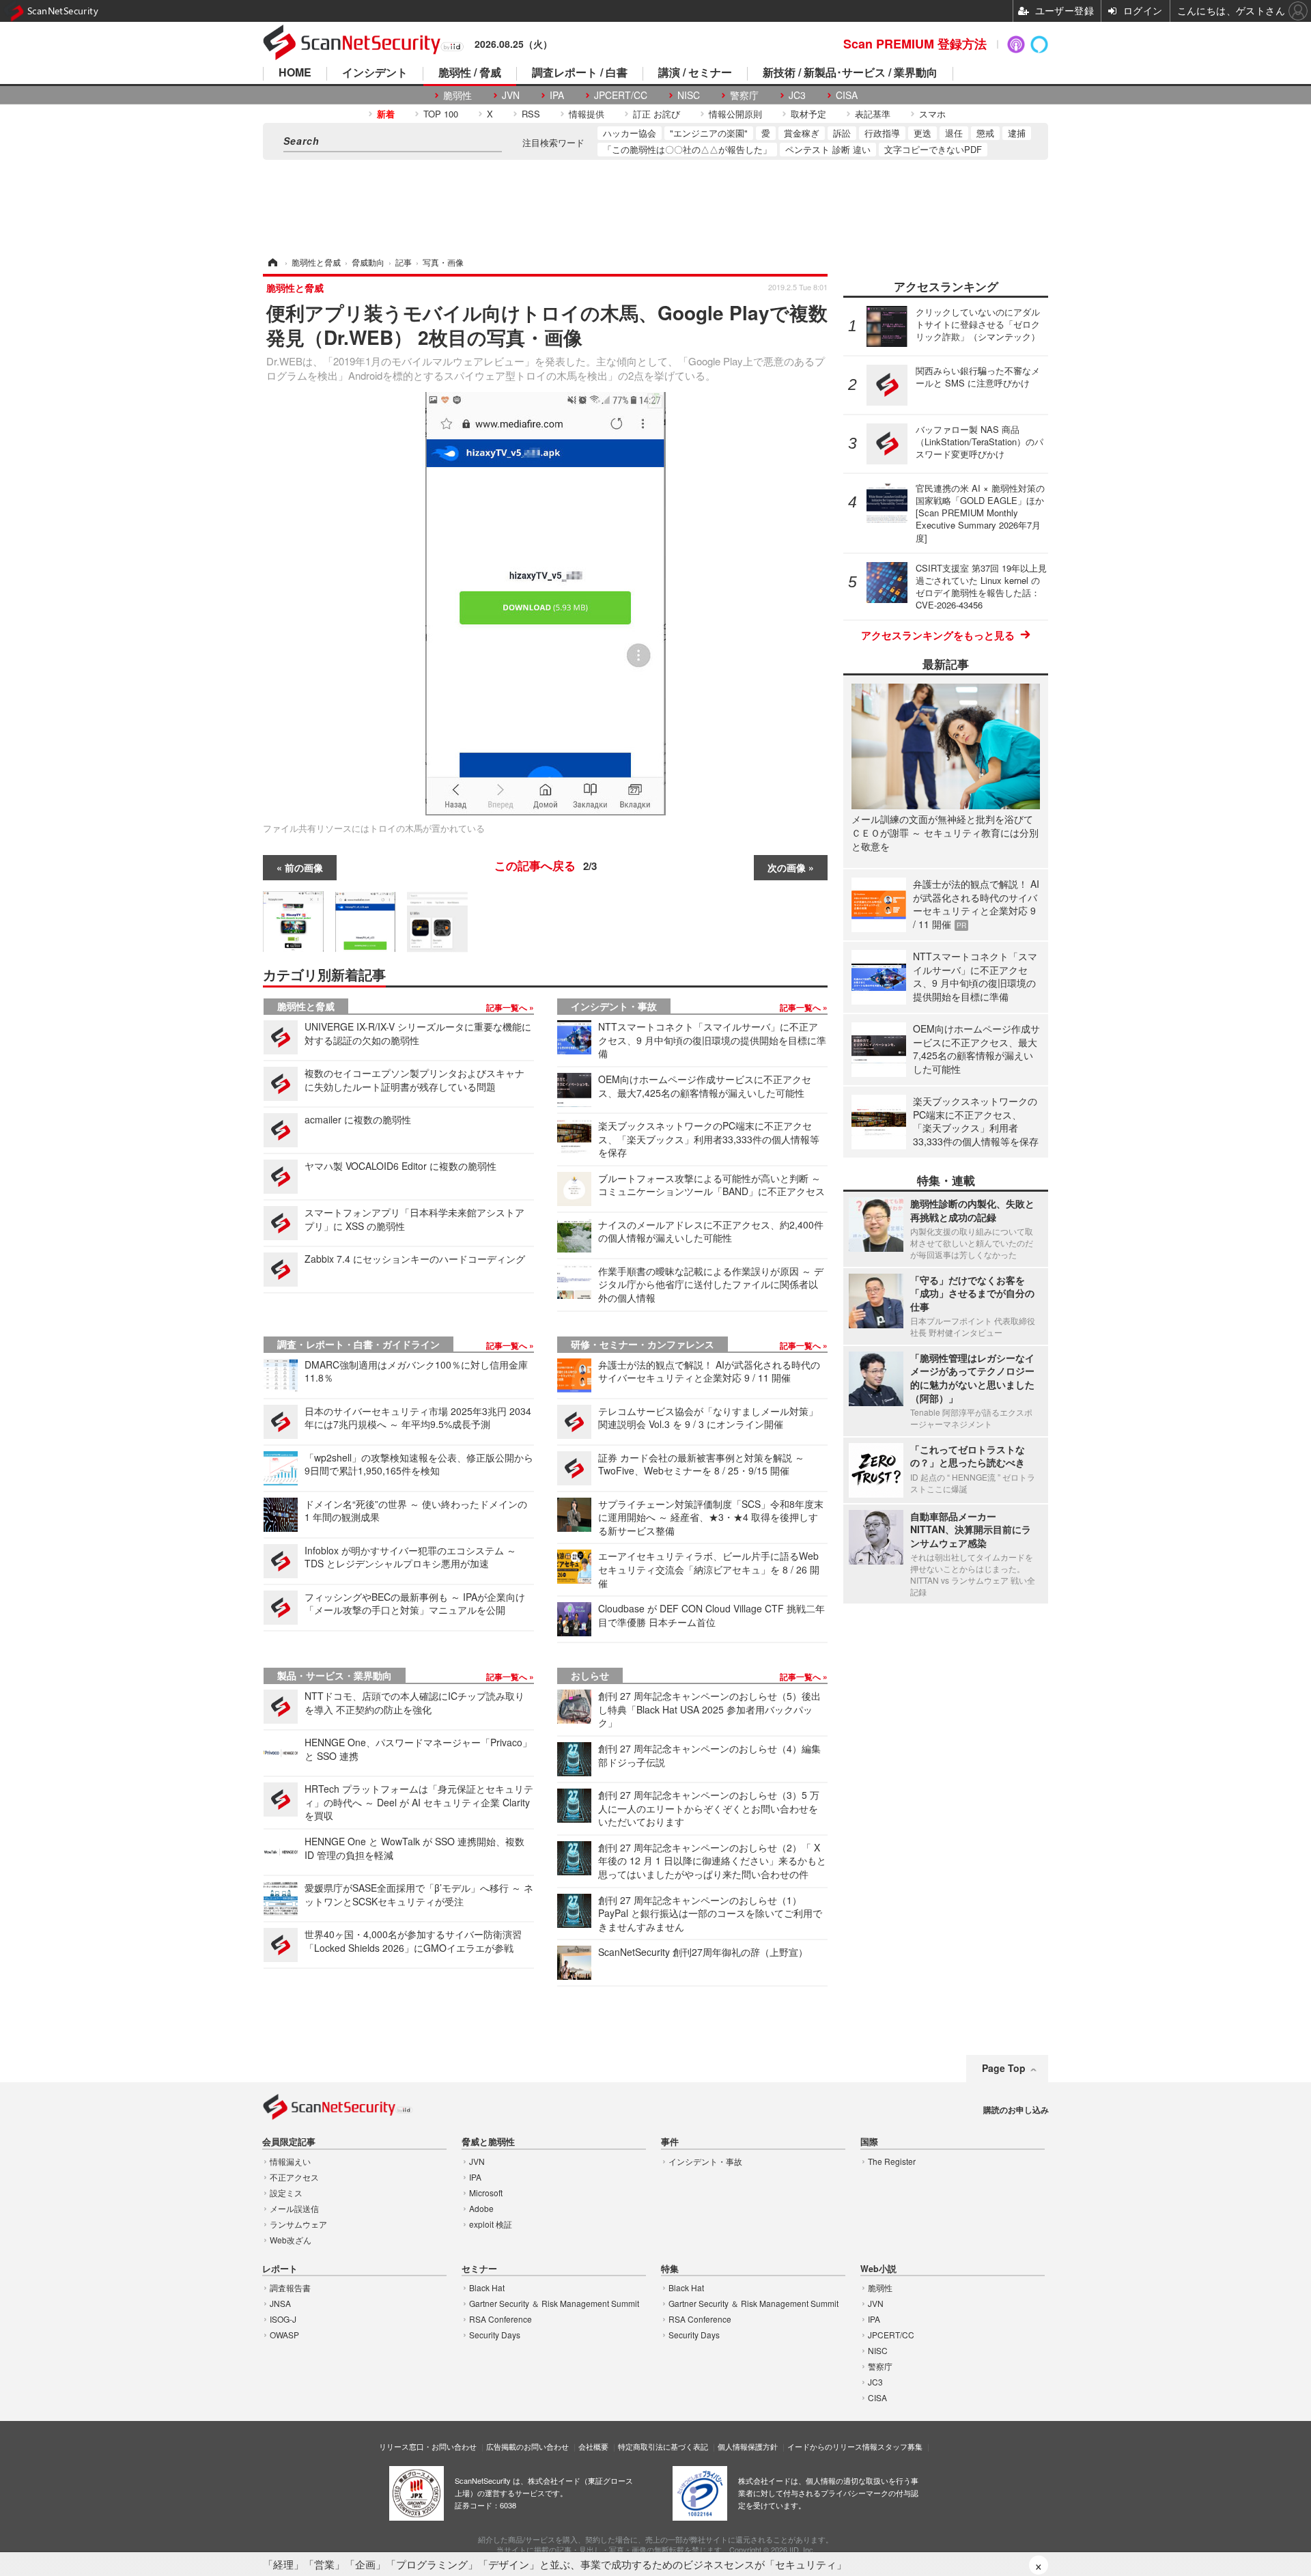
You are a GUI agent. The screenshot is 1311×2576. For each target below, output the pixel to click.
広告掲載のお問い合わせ (527, 2446)
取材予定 (808, 114)
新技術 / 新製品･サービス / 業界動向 (850, 73)
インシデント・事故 (614, 1006)
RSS (531, 114)
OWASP (284, 2335)
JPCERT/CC (621, 95)
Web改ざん (291, 2240)
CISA (847, 95)
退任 (954, 133)
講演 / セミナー (695, 73)
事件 (670, 2142)
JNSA (280, 2303)
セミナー (479, 2269)
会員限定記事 (289, 2142)
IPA (557, 95)
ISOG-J (283, 2319)
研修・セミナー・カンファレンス (643, 1344)
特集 (670, 2269)
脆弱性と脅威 (306, 1006)
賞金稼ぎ (802, 133)
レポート (280, 2269)
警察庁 (744, 95)
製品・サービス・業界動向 (335, 1675)
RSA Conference (501, 2319)
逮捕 (1017, 133)
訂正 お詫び (657, 114)
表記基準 (873, 114)
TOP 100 (441, 114)
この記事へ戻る (546, 865)
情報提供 (587, 114)
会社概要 (593, 2446)
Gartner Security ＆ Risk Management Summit (554, 2303)
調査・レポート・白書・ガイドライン (358, 1344)
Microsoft (486, 2193)
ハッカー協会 (630, 133)
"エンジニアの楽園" (709, 133)
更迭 (922, 133)
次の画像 (787, 867)
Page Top (1004, 2068)
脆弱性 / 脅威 (470, 73)
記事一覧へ (508, 1007)
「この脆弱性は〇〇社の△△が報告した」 (687, 149)
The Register (892, 2161)
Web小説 (878, 2269)
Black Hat (487, 2287)
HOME (295, 73)
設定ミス (286, 2193)
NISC (689, 95)
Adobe (481, 2208)
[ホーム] (272, 262)
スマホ (932, 114)
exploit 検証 (491, 2224)
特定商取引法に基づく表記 (663, 2446)
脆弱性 (457, 95)
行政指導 (882, 133)
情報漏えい (290, 2161)
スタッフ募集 (900, 2446)
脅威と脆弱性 (488, 2142)
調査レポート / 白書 (580, 73)
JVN (511, 95)
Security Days (495, 2335)
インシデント (375, 73)
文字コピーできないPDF (933, 149)
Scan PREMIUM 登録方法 (915, 44)
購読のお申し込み (1016, 2110)
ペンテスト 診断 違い (828, 149)
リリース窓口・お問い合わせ (428, 2446)
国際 (869, 2142)
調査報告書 (290, 2287)
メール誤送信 (294, 2208)
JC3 (797, 95)
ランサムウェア (298, 2224)
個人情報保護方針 (748, 2446)
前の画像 (304, 867)
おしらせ (590, 1675)
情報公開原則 (735, 114)
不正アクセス (294, 2177)
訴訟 (842, 133)
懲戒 (985, 133)
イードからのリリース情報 (832, 2446)
